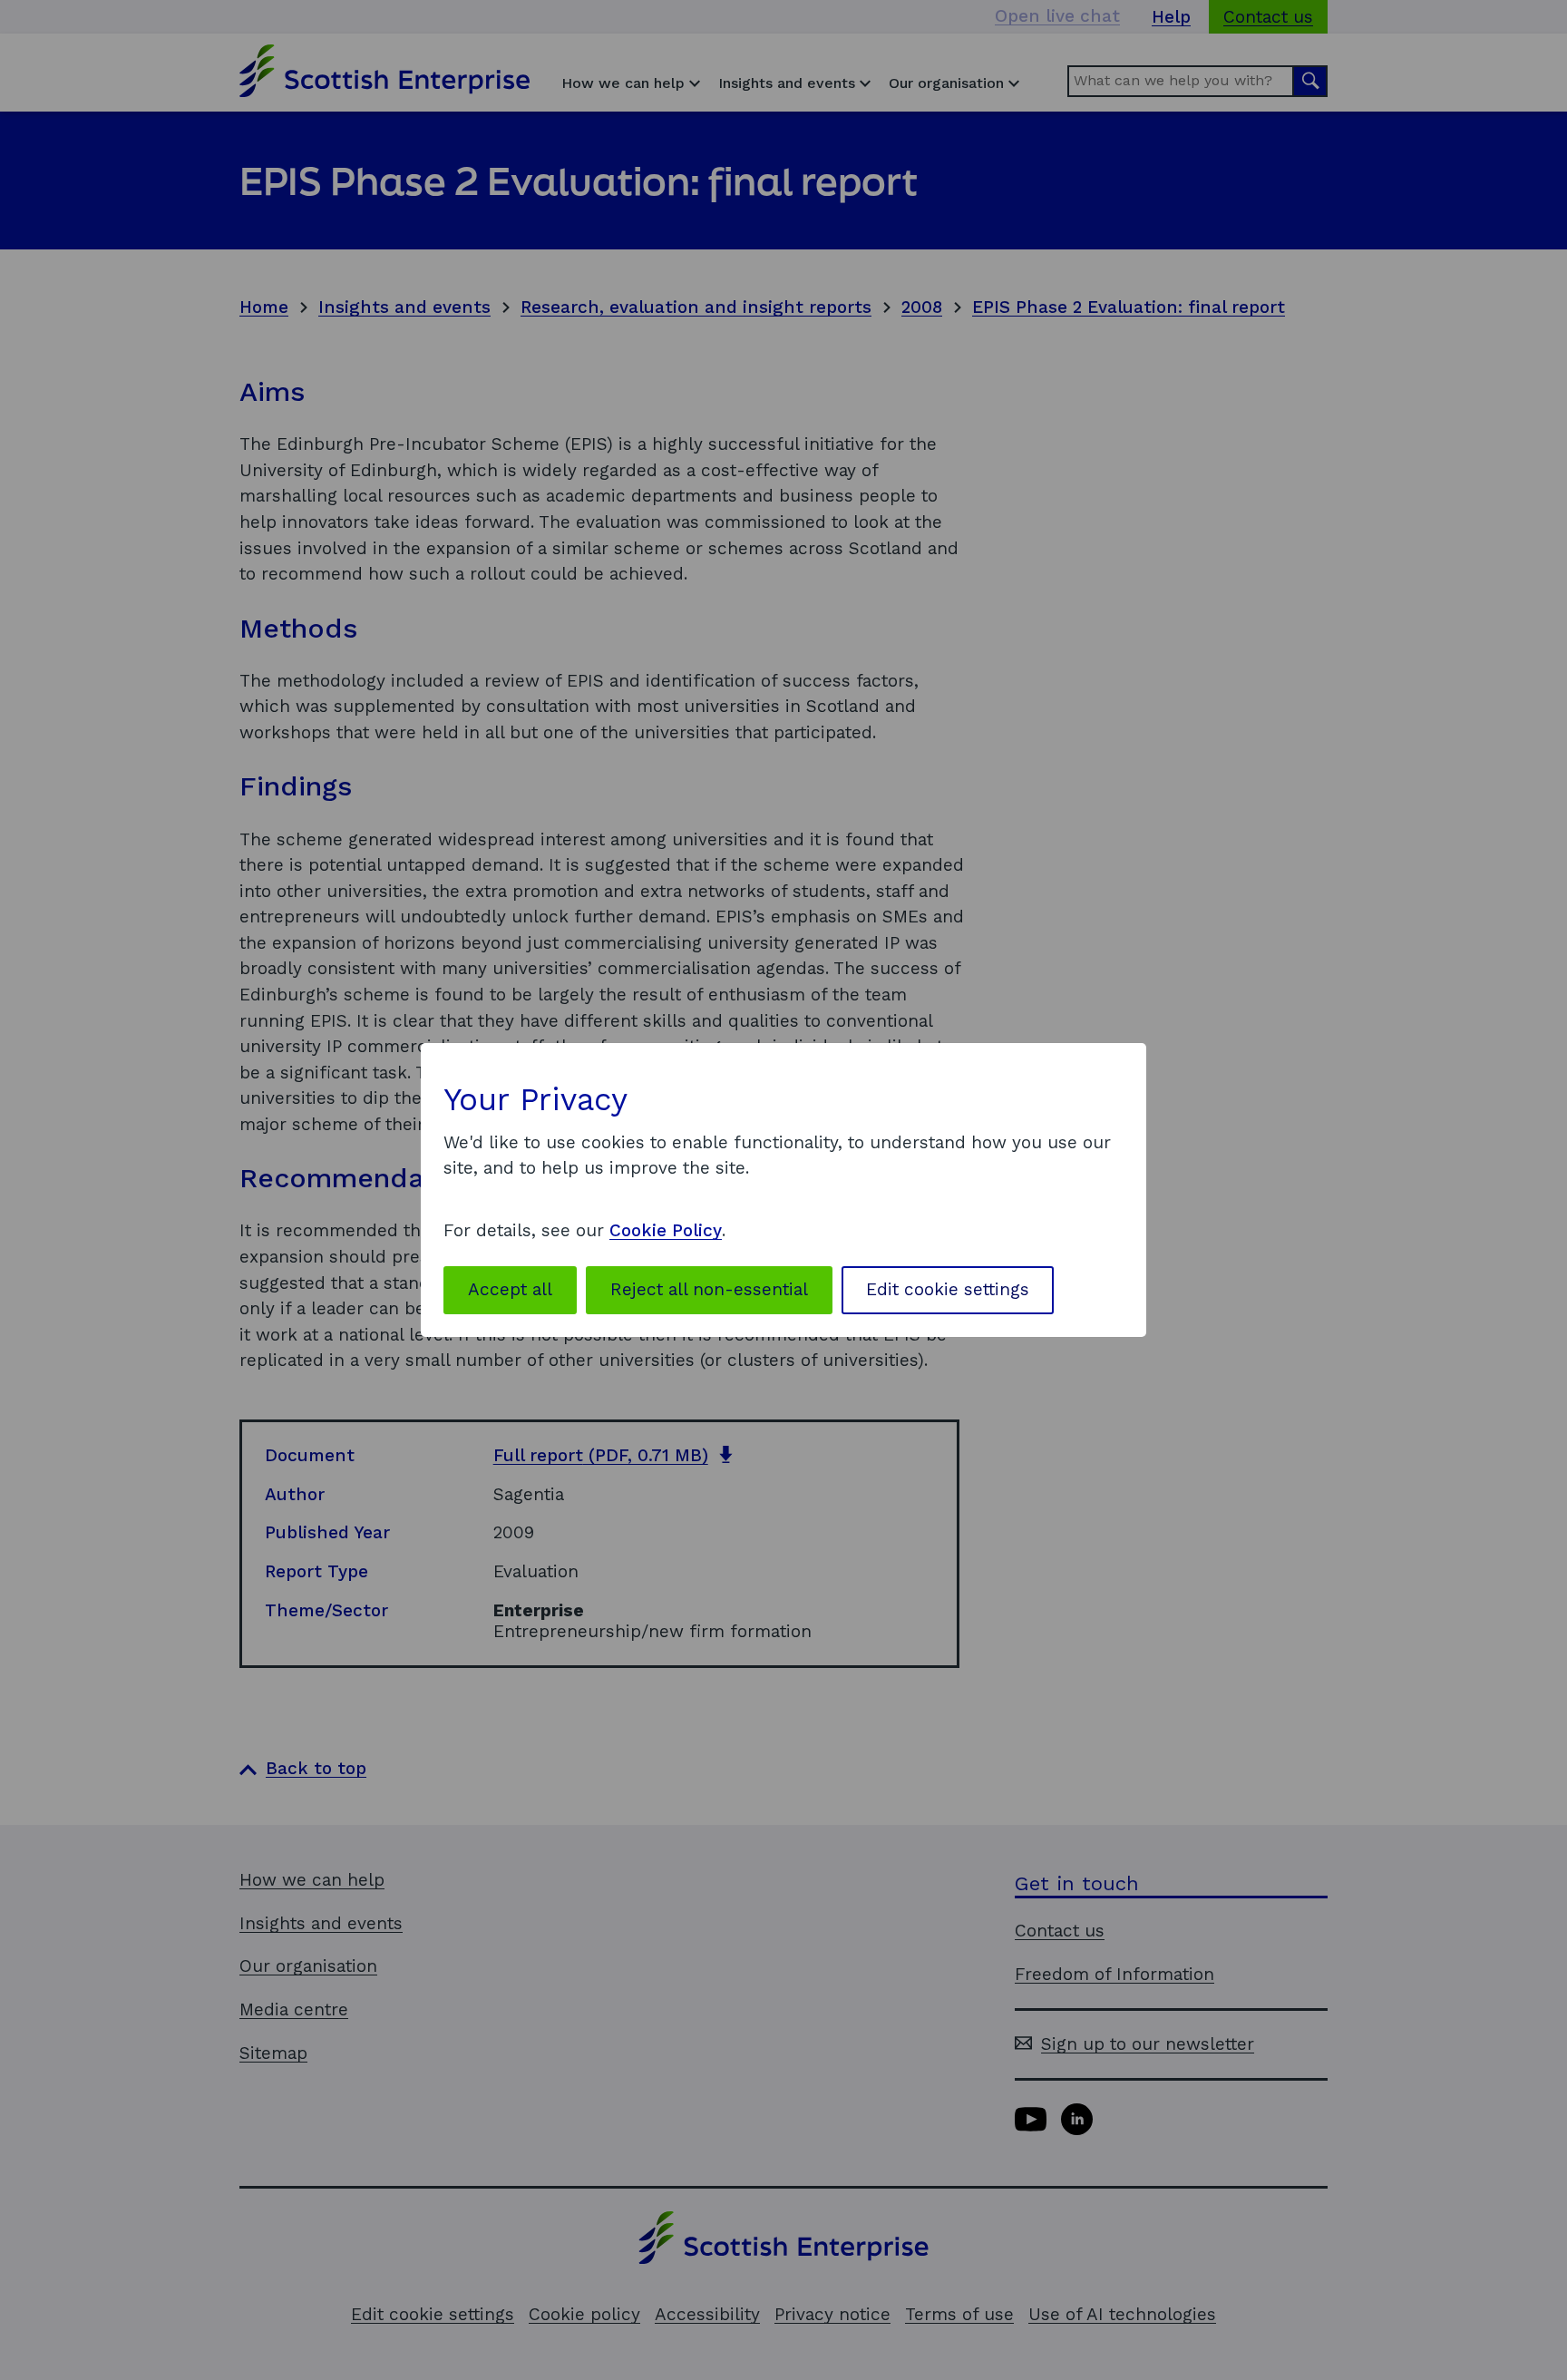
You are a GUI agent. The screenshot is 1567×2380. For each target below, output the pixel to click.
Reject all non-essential (709, 1289)
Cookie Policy (666, 1230)
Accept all (510, 1289)
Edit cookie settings (948, 1289)
